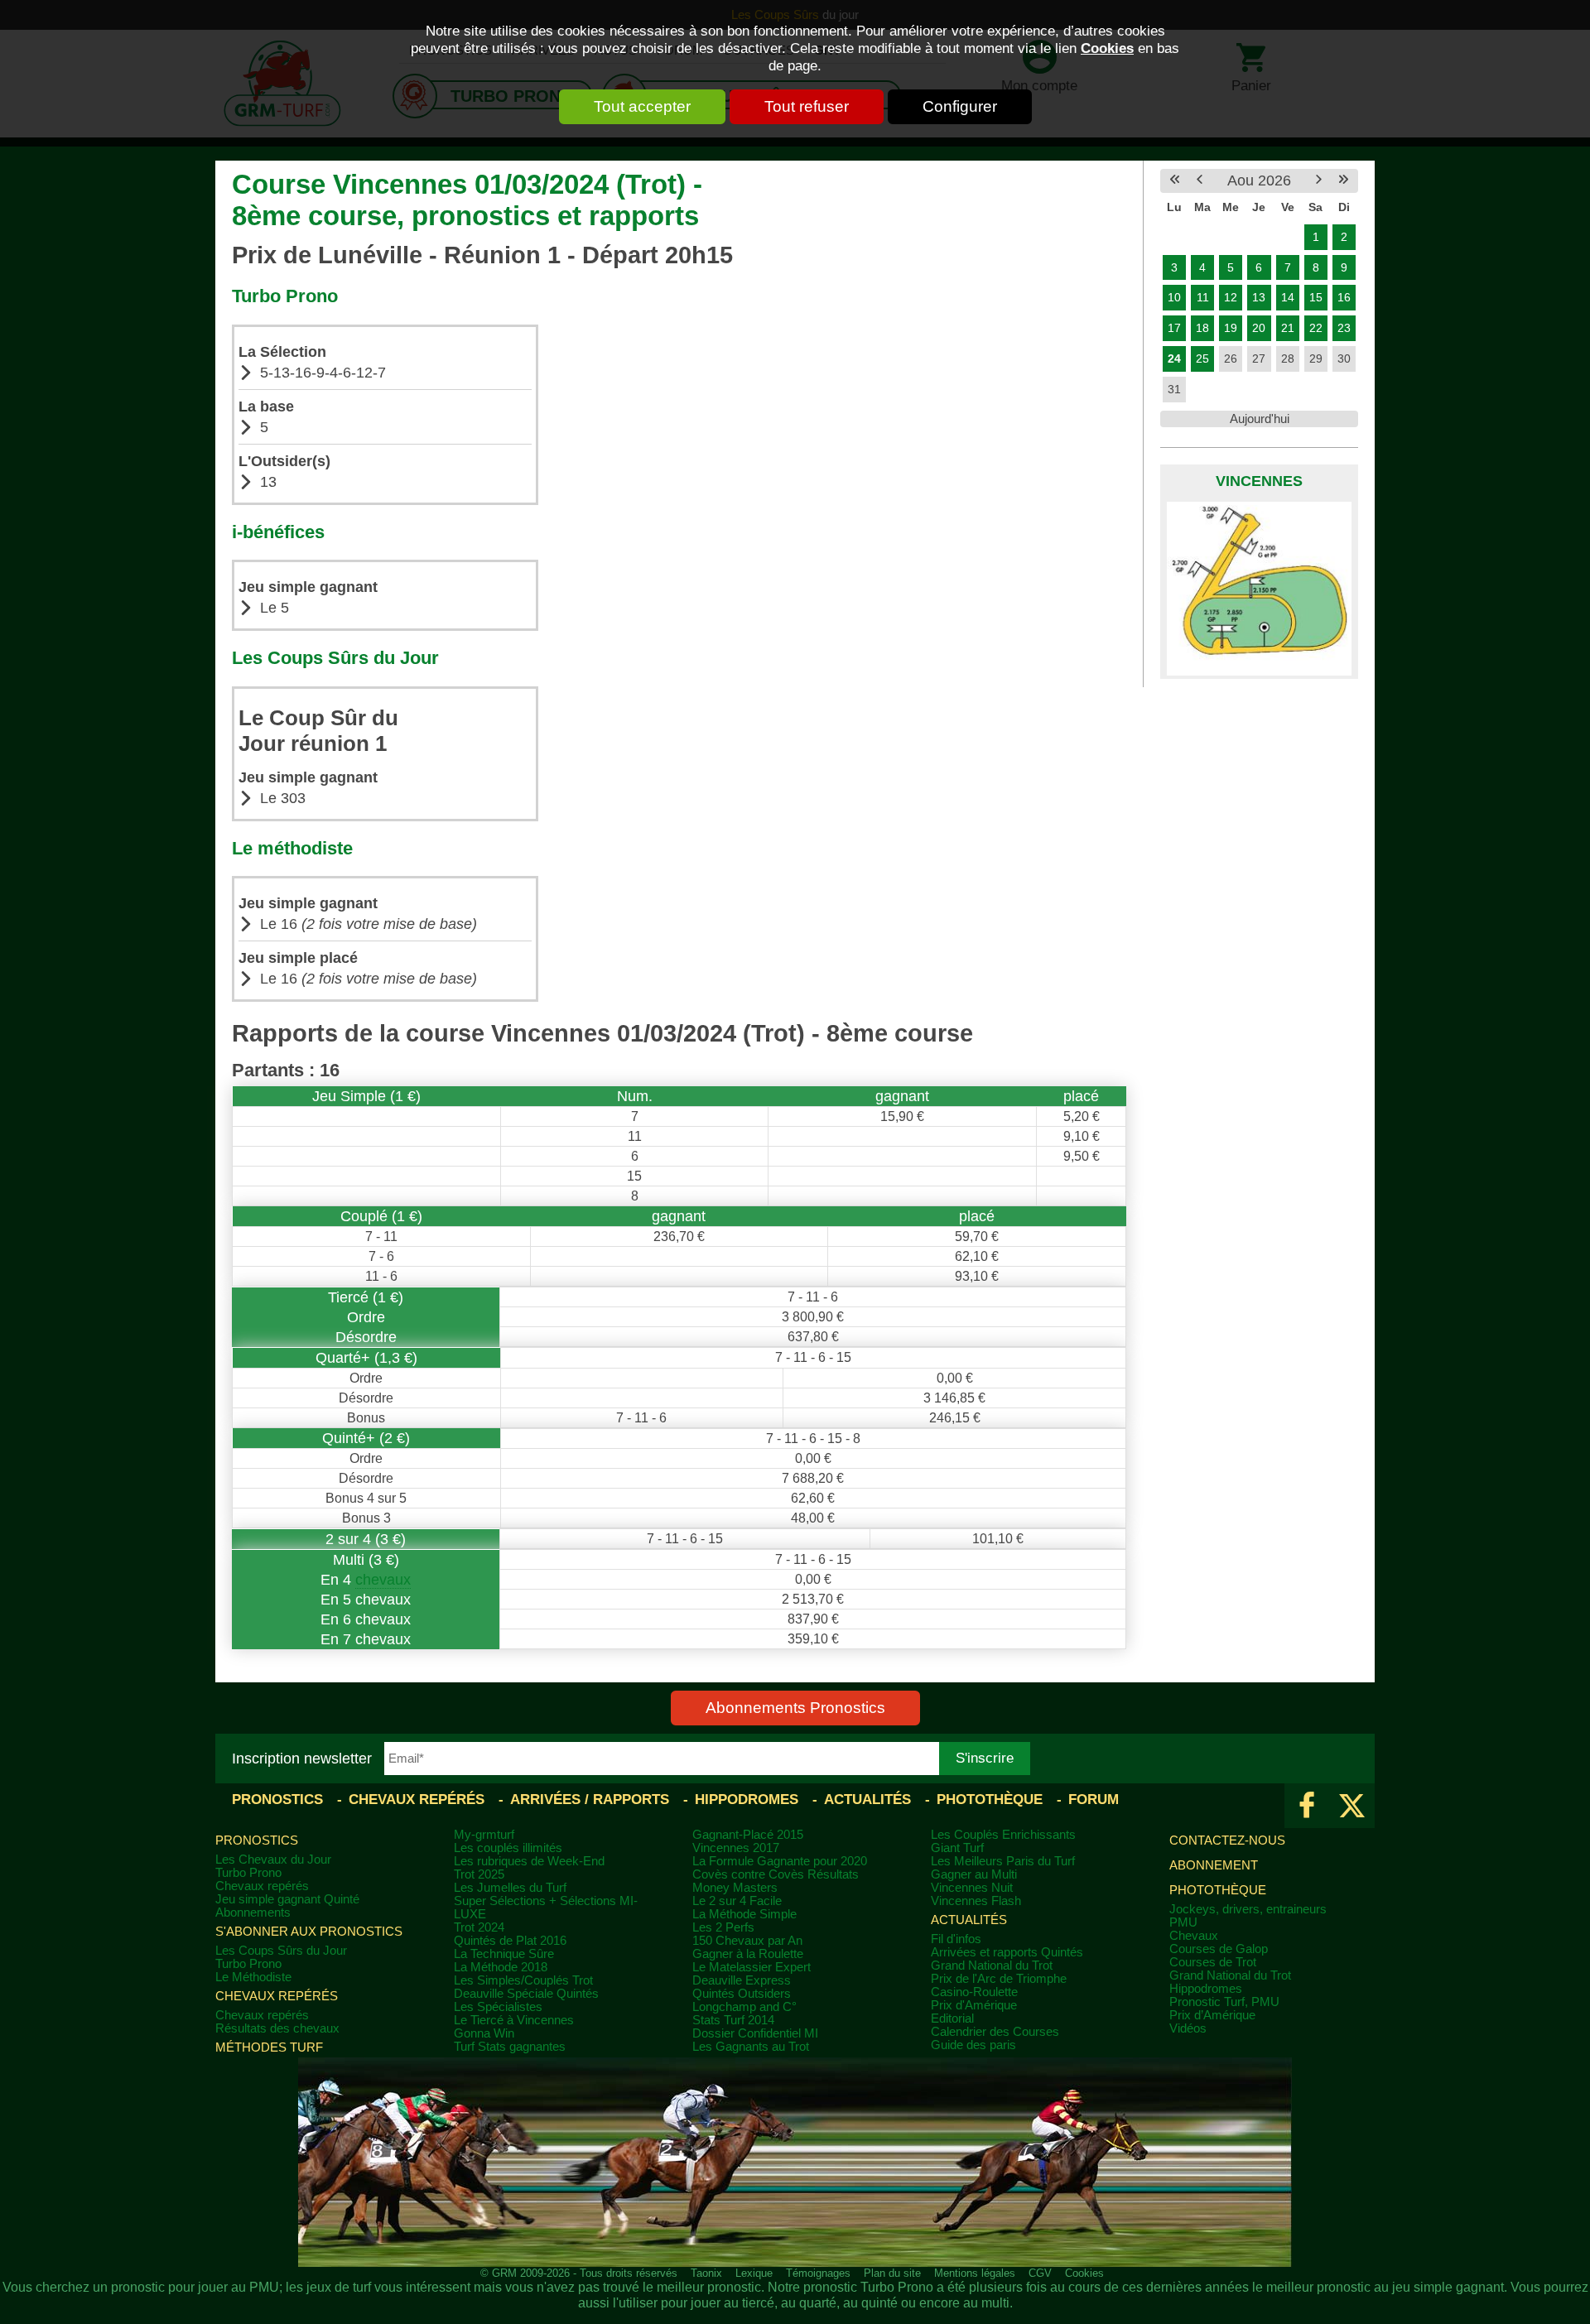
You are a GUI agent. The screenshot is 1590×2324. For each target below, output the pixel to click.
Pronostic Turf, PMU (1224, 2002)
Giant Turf (957, 1848)
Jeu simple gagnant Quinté (287, 1899)
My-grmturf (484, 1835)
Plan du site (892, 2273)
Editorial (952, 2018)
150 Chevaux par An (747, 1941)
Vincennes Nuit (972, 1888)
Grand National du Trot (992, 1966)
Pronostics (277, 1800)
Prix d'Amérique (974, 2005)
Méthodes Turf (269, 2047)
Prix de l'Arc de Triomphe (999, 1979)
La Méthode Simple (744, 1914)
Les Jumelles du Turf (510, 1888)
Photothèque (990, 1800)
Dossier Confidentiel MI (755, 2033)
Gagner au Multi (974, 1874)
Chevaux (1194, 1936)
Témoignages (818, 2273)
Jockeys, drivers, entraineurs (1248, 1909)
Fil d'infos (956, 1939)
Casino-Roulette (974, 1992)
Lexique (754, 2273)
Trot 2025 (479, 1874)
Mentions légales (975, 2273)
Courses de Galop (1219, 1949)
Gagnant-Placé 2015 (748, 1835)
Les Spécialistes (498, 2007)
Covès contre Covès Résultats (776, 1874)
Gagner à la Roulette (748, 1954)
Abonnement (1214, 1865)
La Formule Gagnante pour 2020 (780, 1861)
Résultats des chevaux (277, 2028)
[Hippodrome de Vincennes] (1259, 589)
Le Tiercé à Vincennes (514, 2020)
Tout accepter (642, 106)
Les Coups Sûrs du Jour (281, 1951)
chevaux (383, 1580)
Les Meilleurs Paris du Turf (1003, 1861)
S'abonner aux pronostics (309, 1932)
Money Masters (735, 1888)
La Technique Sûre (504, 1954)
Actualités (867, 1800)
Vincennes (1259, 481)
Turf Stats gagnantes (510, 2047)
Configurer (960, 106)
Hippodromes (747, 1800)
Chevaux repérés (417, 1800)
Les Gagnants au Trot (751, 2047)
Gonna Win (484, 2033)
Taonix (706, 2273)
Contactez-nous (1227, 1840)
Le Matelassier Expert (752, 1967)
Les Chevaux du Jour (273, 1860)
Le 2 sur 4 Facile (737, 1901)
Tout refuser (807, 106)
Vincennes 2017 (736, 1848)
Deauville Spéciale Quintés (526, 1994)
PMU (1183, 1922)
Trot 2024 (479, 1927)
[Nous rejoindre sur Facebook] (1307, 1806)
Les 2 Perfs (723, 1927)
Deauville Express (742, 1980)
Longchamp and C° (744, 2007)
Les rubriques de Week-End (529, 1861)
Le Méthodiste (253, 1977)
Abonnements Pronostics (795, 1708)
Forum (1094, 1800)
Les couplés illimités (508, 1848)
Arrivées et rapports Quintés (1007, 1952)
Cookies (1107, 48)
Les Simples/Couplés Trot (523, 1980)
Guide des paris (973, 2045)
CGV (1040, 2273)
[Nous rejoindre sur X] (1352, 1806)
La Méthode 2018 (501, 1967)
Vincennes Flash (976, 1901)
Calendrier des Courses (995, 2032)
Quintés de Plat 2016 (510, 1941)
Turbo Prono (248, 1873)
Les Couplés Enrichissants (1003, 1835)
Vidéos (1188, 2028)
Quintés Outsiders (742, 1994)
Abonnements (253, 1913)
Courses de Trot (1213, 1962)
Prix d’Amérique (1212, 2015)
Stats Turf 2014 (733, 2020)
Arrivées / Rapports (590, 1800)
